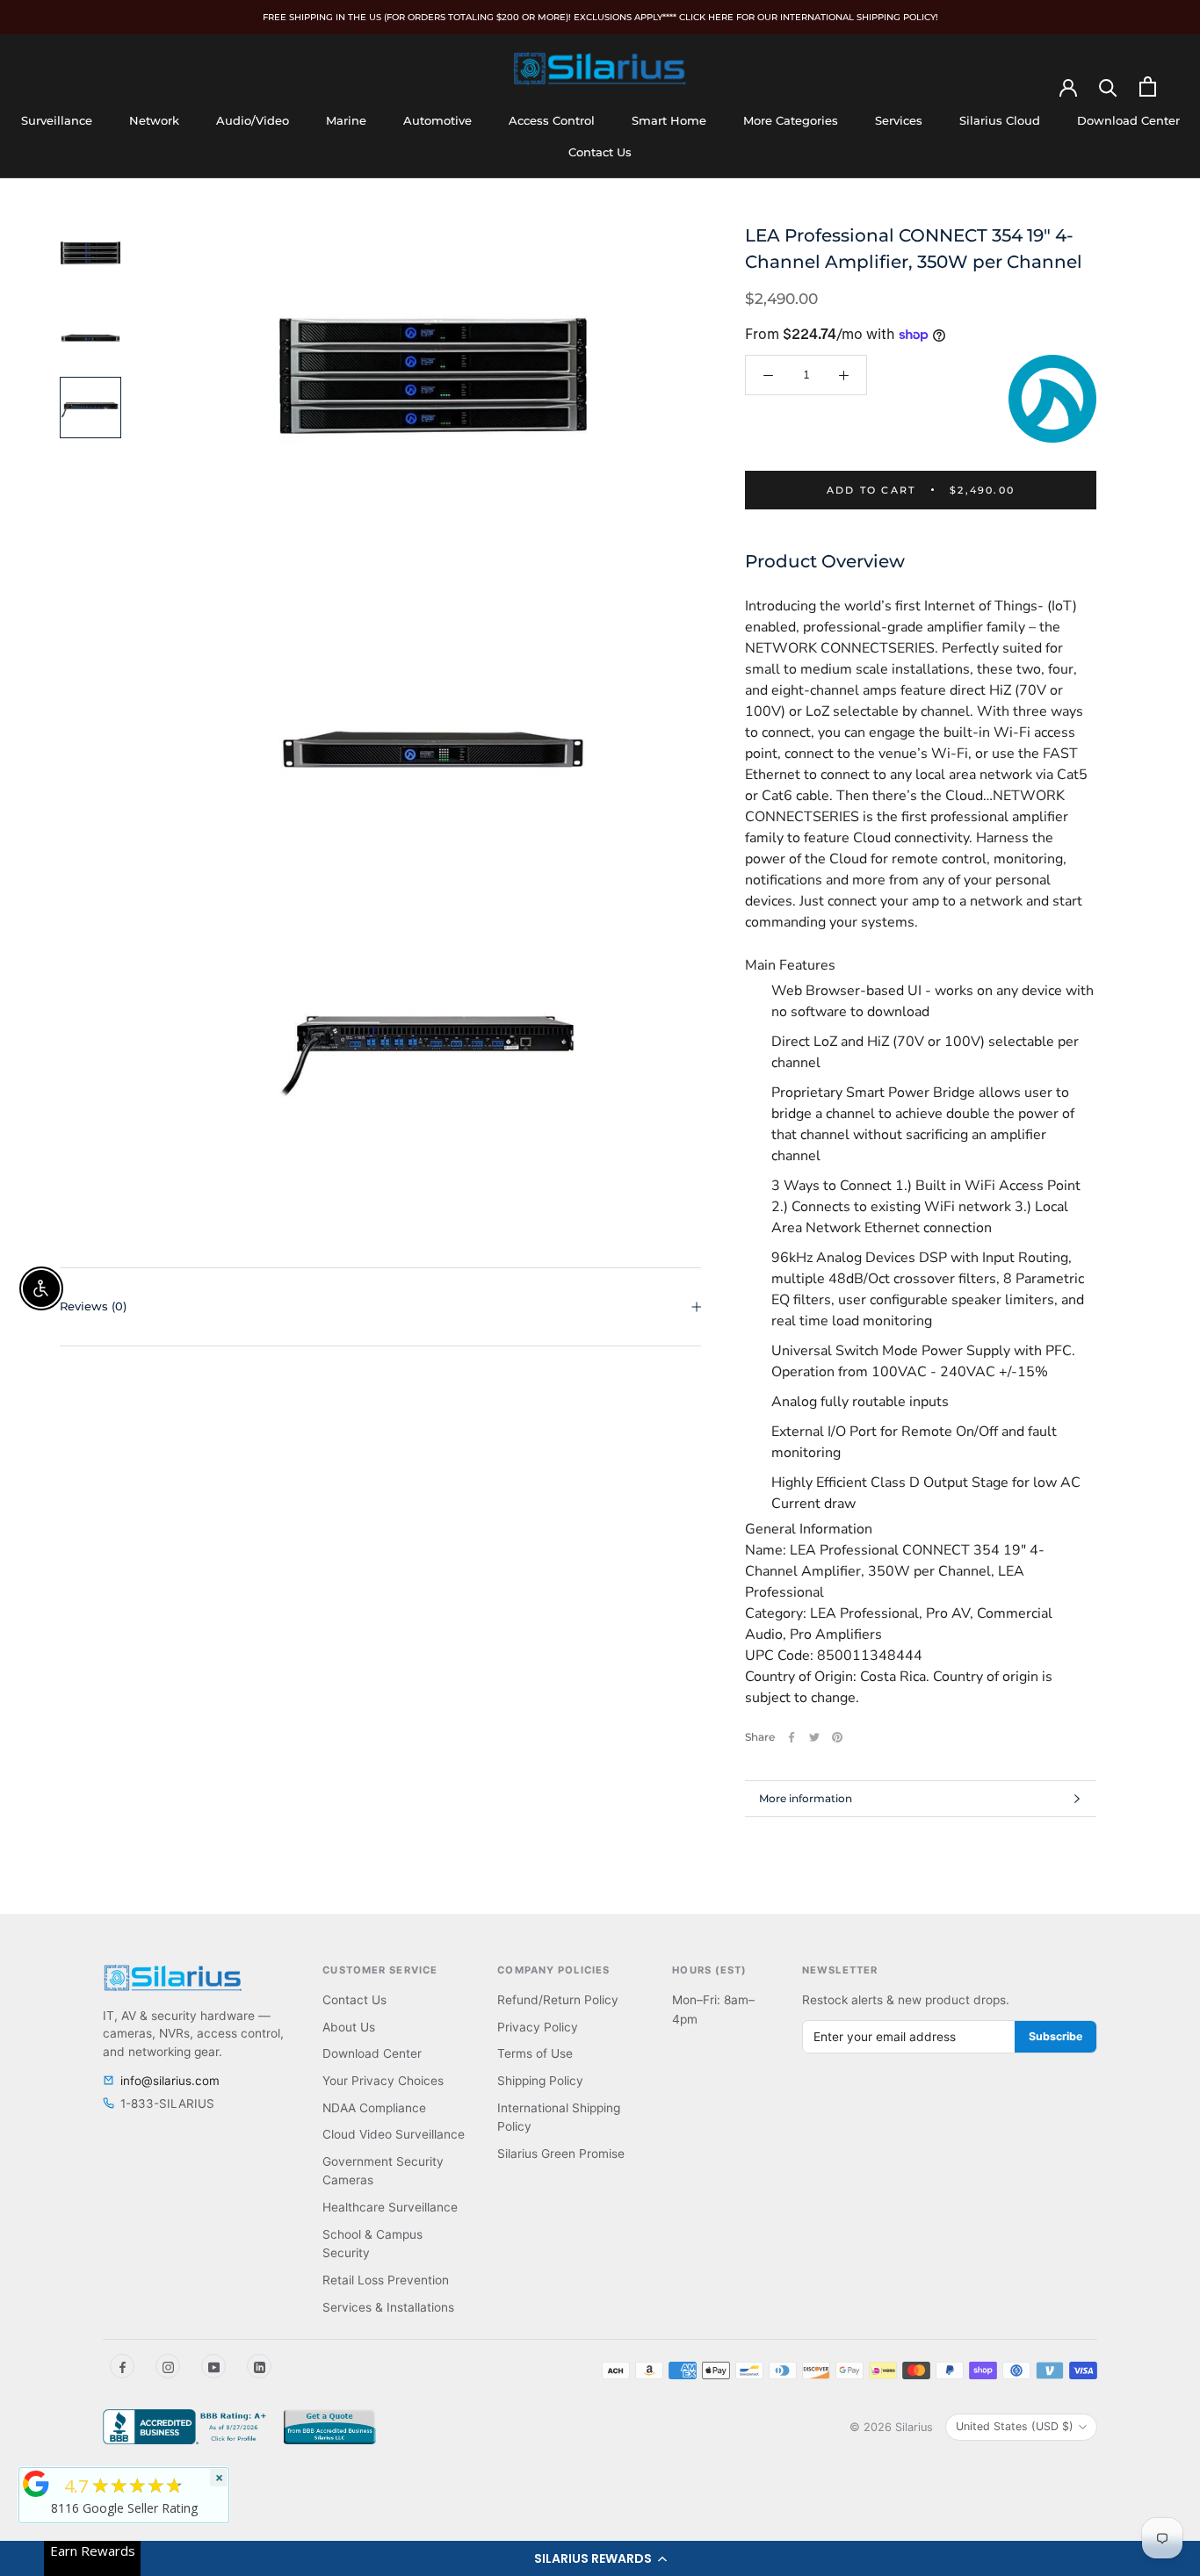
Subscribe (1055, 2036)
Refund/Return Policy (558, 2000)
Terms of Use (535, 2053)
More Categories (791, 120)
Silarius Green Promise (561, 2154)
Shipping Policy (540, 2081)
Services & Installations (388, 2307)
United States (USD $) (1015, 2426)
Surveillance (57, 120)
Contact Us (600, 152)
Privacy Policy (538, 2027)
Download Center (1128, 120)
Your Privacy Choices (383, 2081)
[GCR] (36, 2484)
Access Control (552, 120)
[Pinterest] (837, 1737)
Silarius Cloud (1000, 120)
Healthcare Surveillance (390, 2207)
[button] (600, 2558)
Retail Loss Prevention (386, 2280)
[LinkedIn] (259, 2366)
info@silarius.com (170, 2081)
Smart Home (669, 120)
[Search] (1108, 87)
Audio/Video (253, 120)
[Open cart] (1148, 87)
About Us (349, 2027)
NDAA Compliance (374, 2108)
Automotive (437, 120)
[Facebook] (792, 1737)
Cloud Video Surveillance (394, 2134)
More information (806, 1798)
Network (154, 120)
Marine (346, 120)
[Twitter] (814, 1737)
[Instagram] (168, 2366)
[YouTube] (213, 2366)
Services (899, 120)
